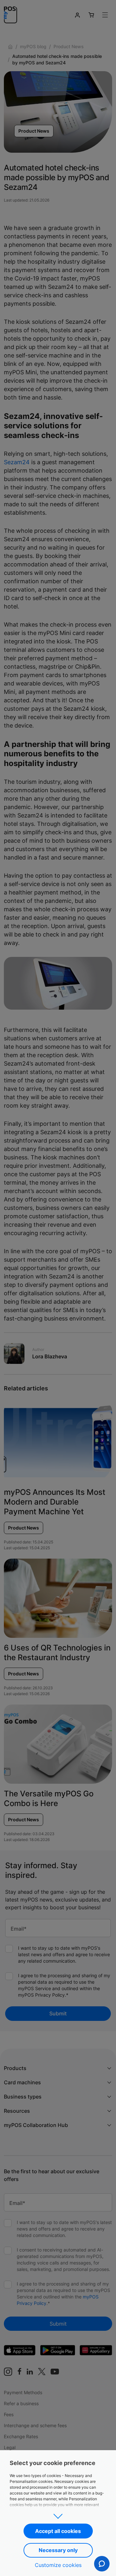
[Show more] (58, 2514)
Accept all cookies (58, 2531)
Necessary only (58, 2550)
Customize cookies (58, 2565)
